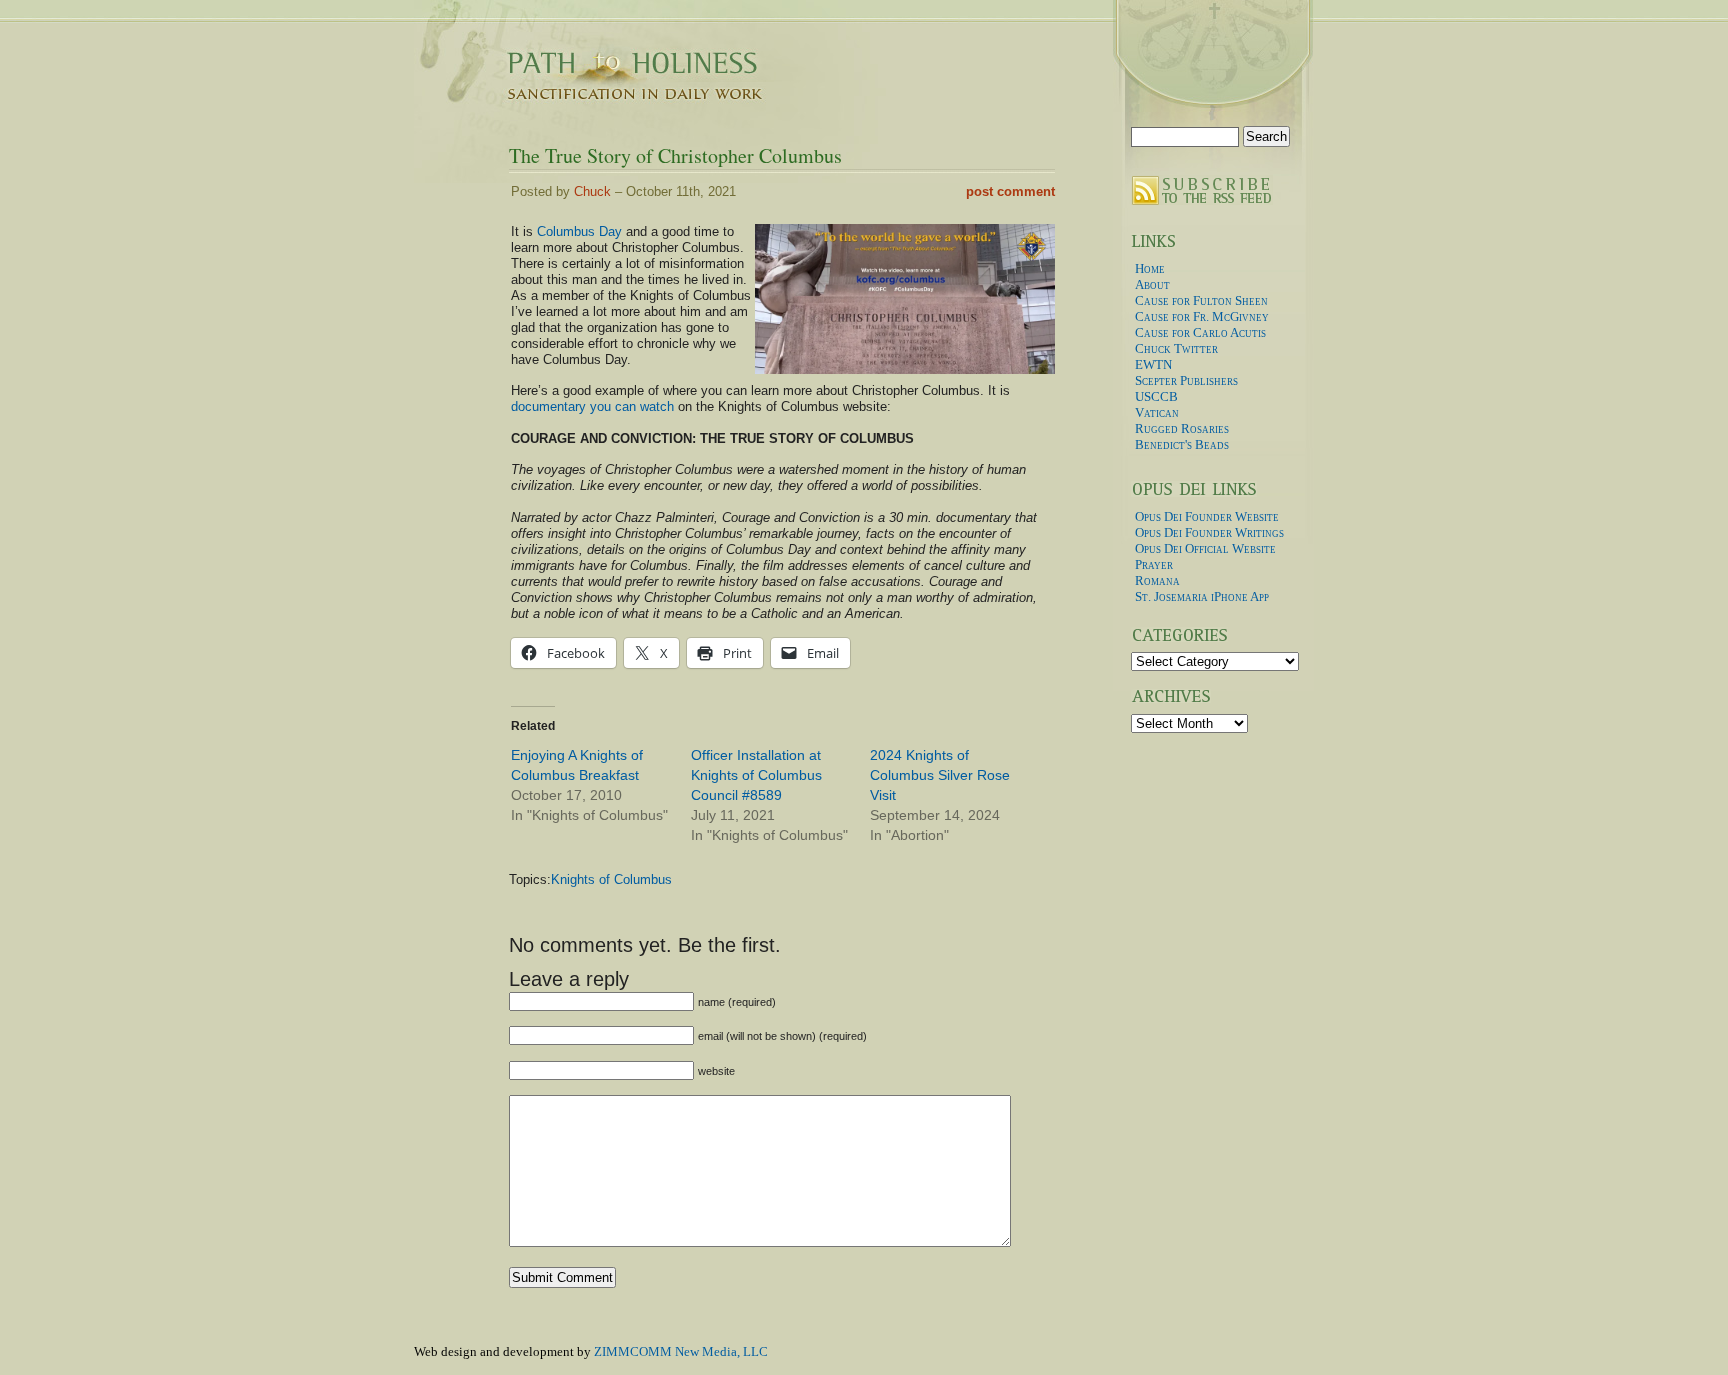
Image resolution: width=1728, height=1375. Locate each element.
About (1152, 284)
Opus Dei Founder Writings (1209, 532)
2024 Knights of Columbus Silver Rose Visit (940, 775)
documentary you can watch (592, 406)
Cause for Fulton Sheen (1201, 300)
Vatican (1157, 412)
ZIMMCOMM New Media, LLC (681, 1351)
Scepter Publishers (1186, 380)
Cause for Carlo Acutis (1200, 332)
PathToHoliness (614, 52)
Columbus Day (579, 231)
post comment (1010, 191)
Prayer (1154, 564)
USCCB (1156, 396)
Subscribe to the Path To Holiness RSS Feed (1208, 190)
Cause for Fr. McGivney (1202, 316)
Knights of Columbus (611, 879)
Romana (1157, 580)
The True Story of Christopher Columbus (675, 155)
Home (1150, 268)
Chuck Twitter (1176, 348)
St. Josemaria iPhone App (1202, 596)
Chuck (592, 191)
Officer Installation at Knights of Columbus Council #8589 (756, 775)
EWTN (1153, 364)
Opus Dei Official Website (1205, 548)
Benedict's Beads (1182, 444)
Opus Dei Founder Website (1207, 516)
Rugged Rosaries (1182, 428)
